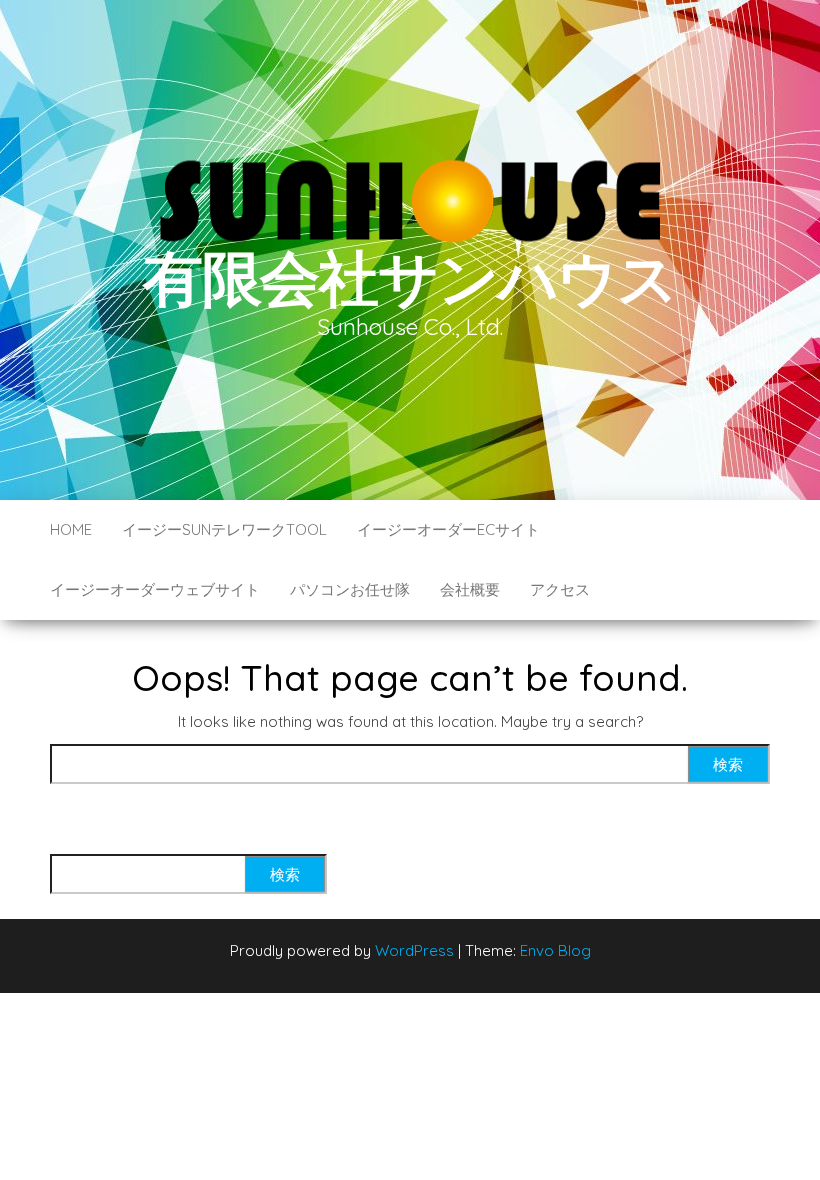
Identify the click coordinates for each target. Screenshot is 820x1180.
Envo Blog (555, 950)
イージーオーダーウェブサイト (155, 589)
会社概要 (470, 589)
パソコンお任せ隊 (350, 589)
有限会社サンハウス (410, 277)
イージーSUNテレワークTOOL (224, 529)
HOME (71, 529)
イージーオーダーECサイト (448, 529)
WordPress (414, 950)
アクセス (560, 589)
